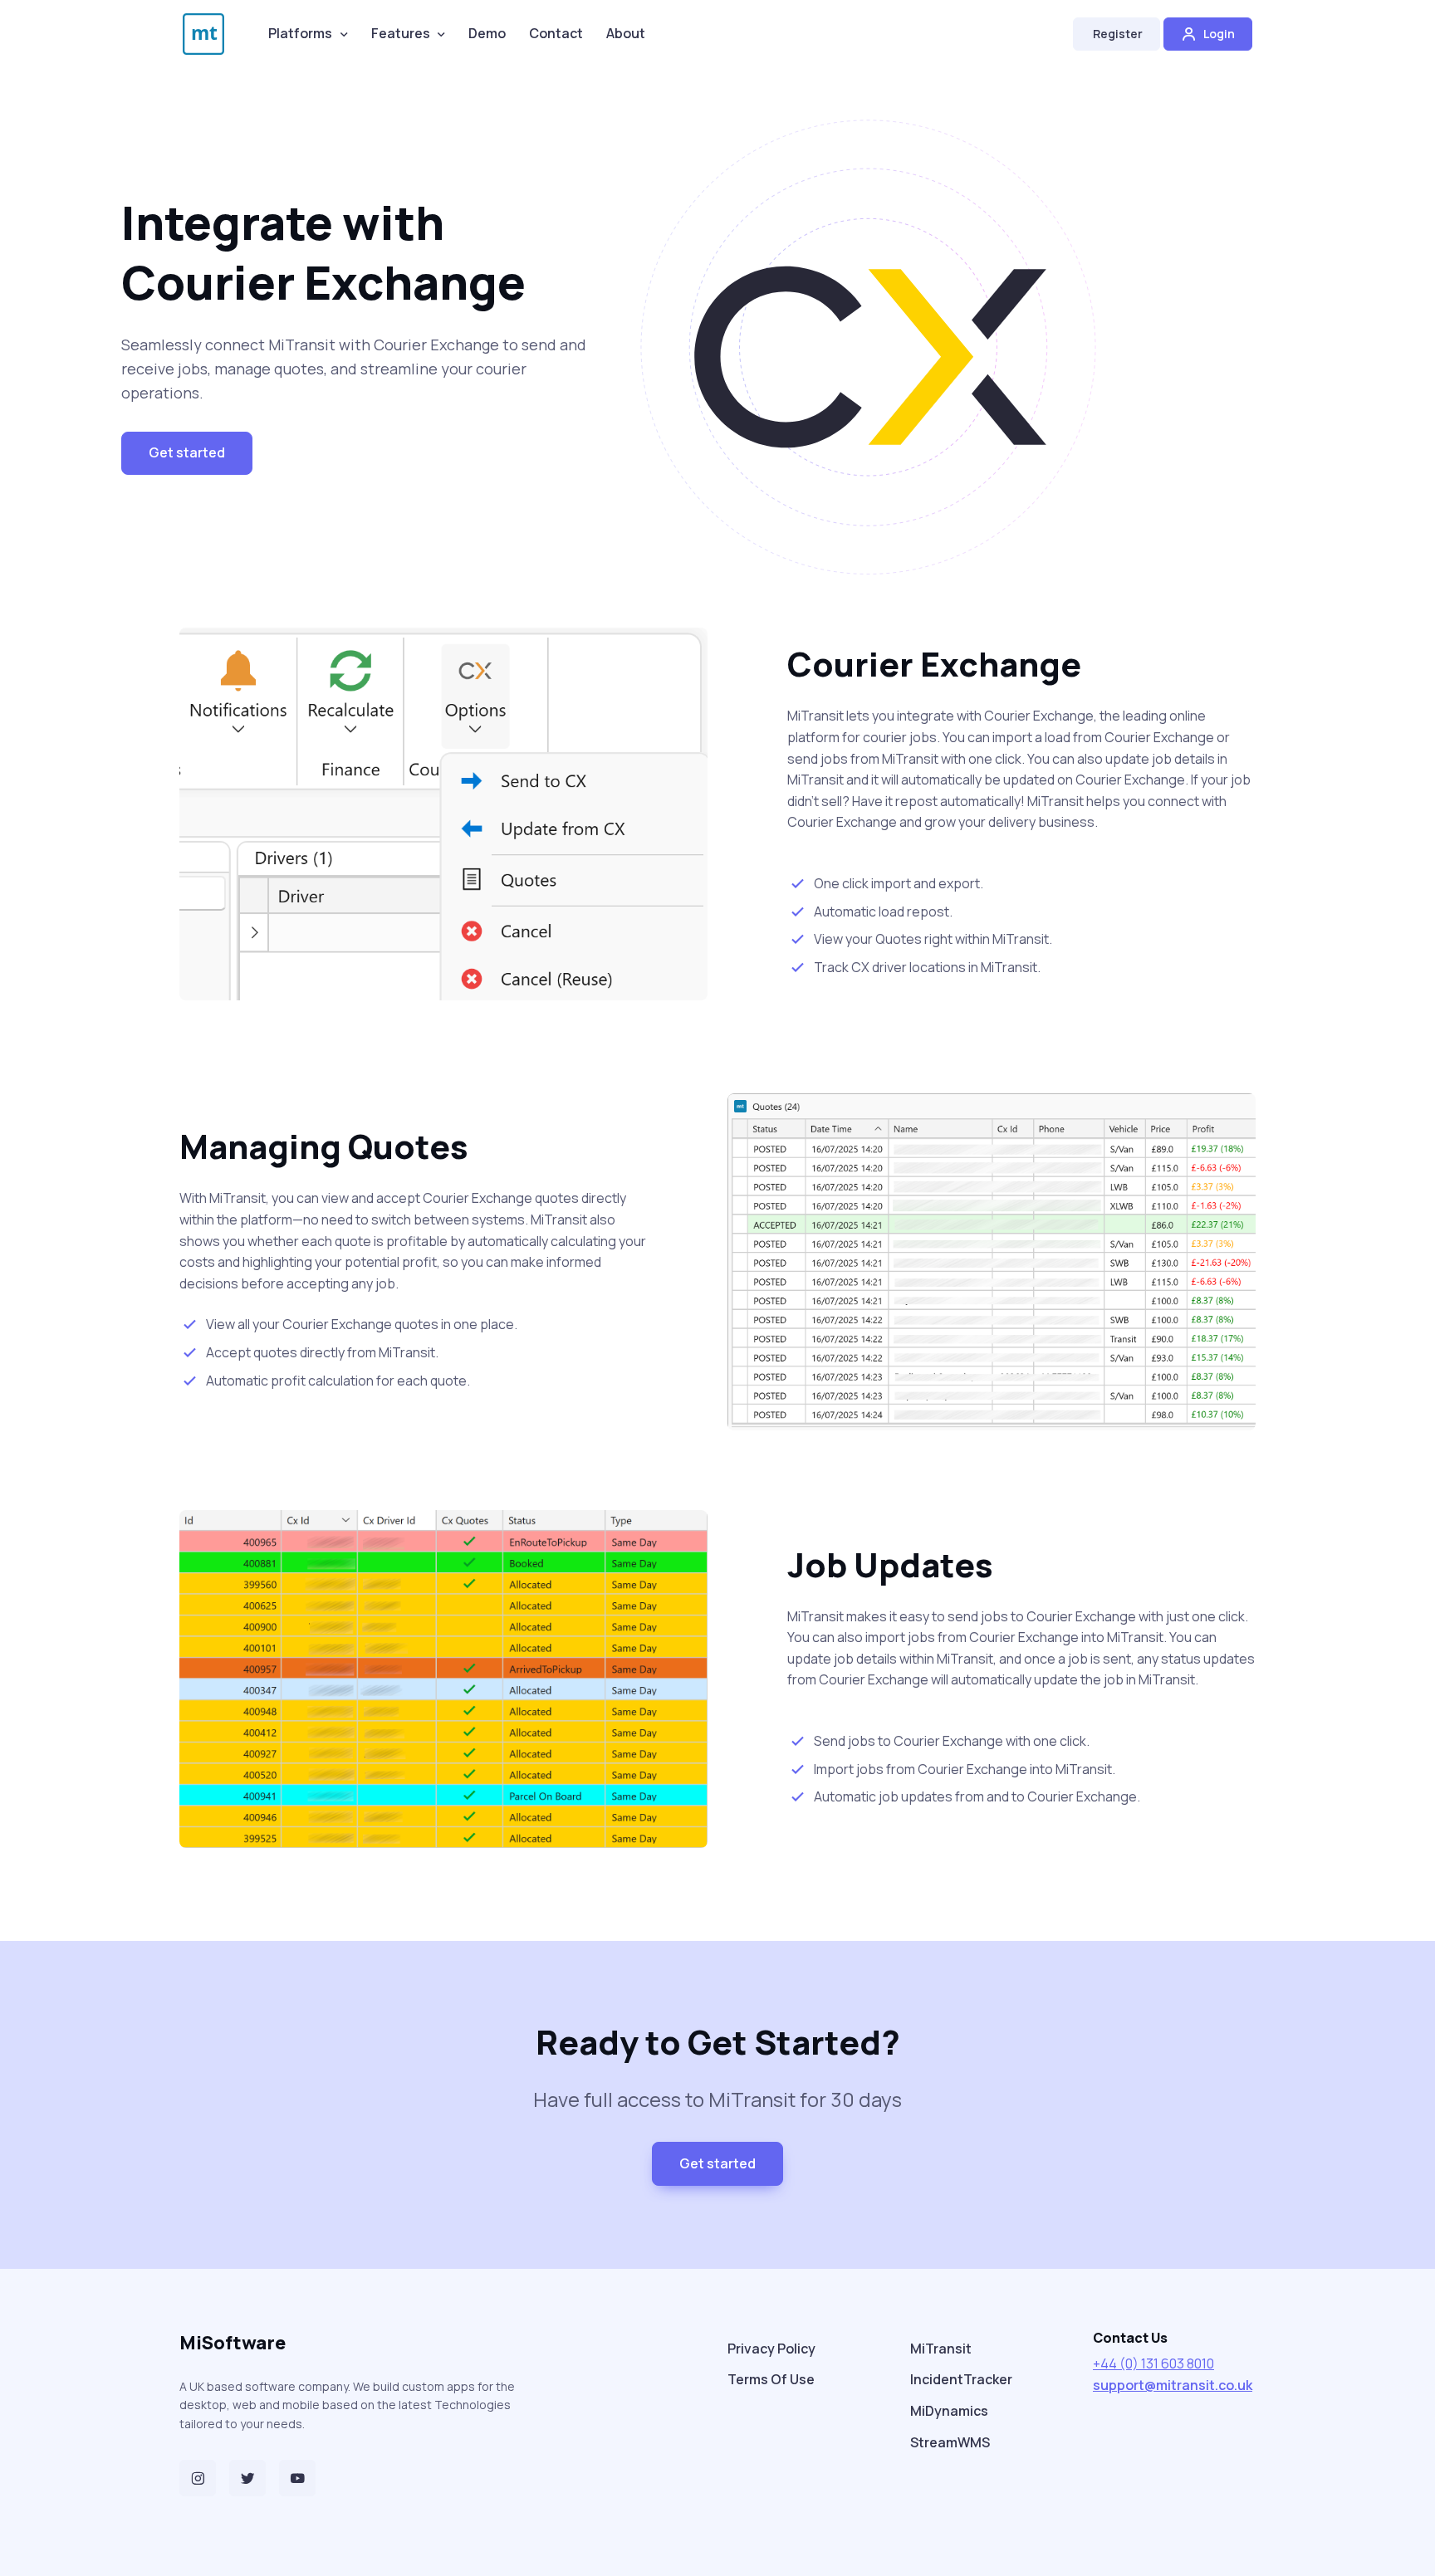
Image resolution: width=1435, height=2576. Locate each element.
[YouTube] (297, 2478)
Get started (187, 452)
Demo (487, 33)
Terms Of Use (771, 2379)
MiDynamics (949, 2411)
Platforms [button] (300, 33)
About (626, 33)
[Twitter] (247, 2478)
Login (1218, 34)
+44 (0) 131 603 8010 (1153, 2363)
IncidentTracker (961, 2379)
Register (1117, 34)
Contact (556, 33)
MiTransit (941, 2349)
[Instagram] (198, 2478)
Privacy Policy (771, 2349)
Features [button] (401, 33)
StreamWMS (950, 2442)
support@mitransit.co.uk (1173, 2385)
